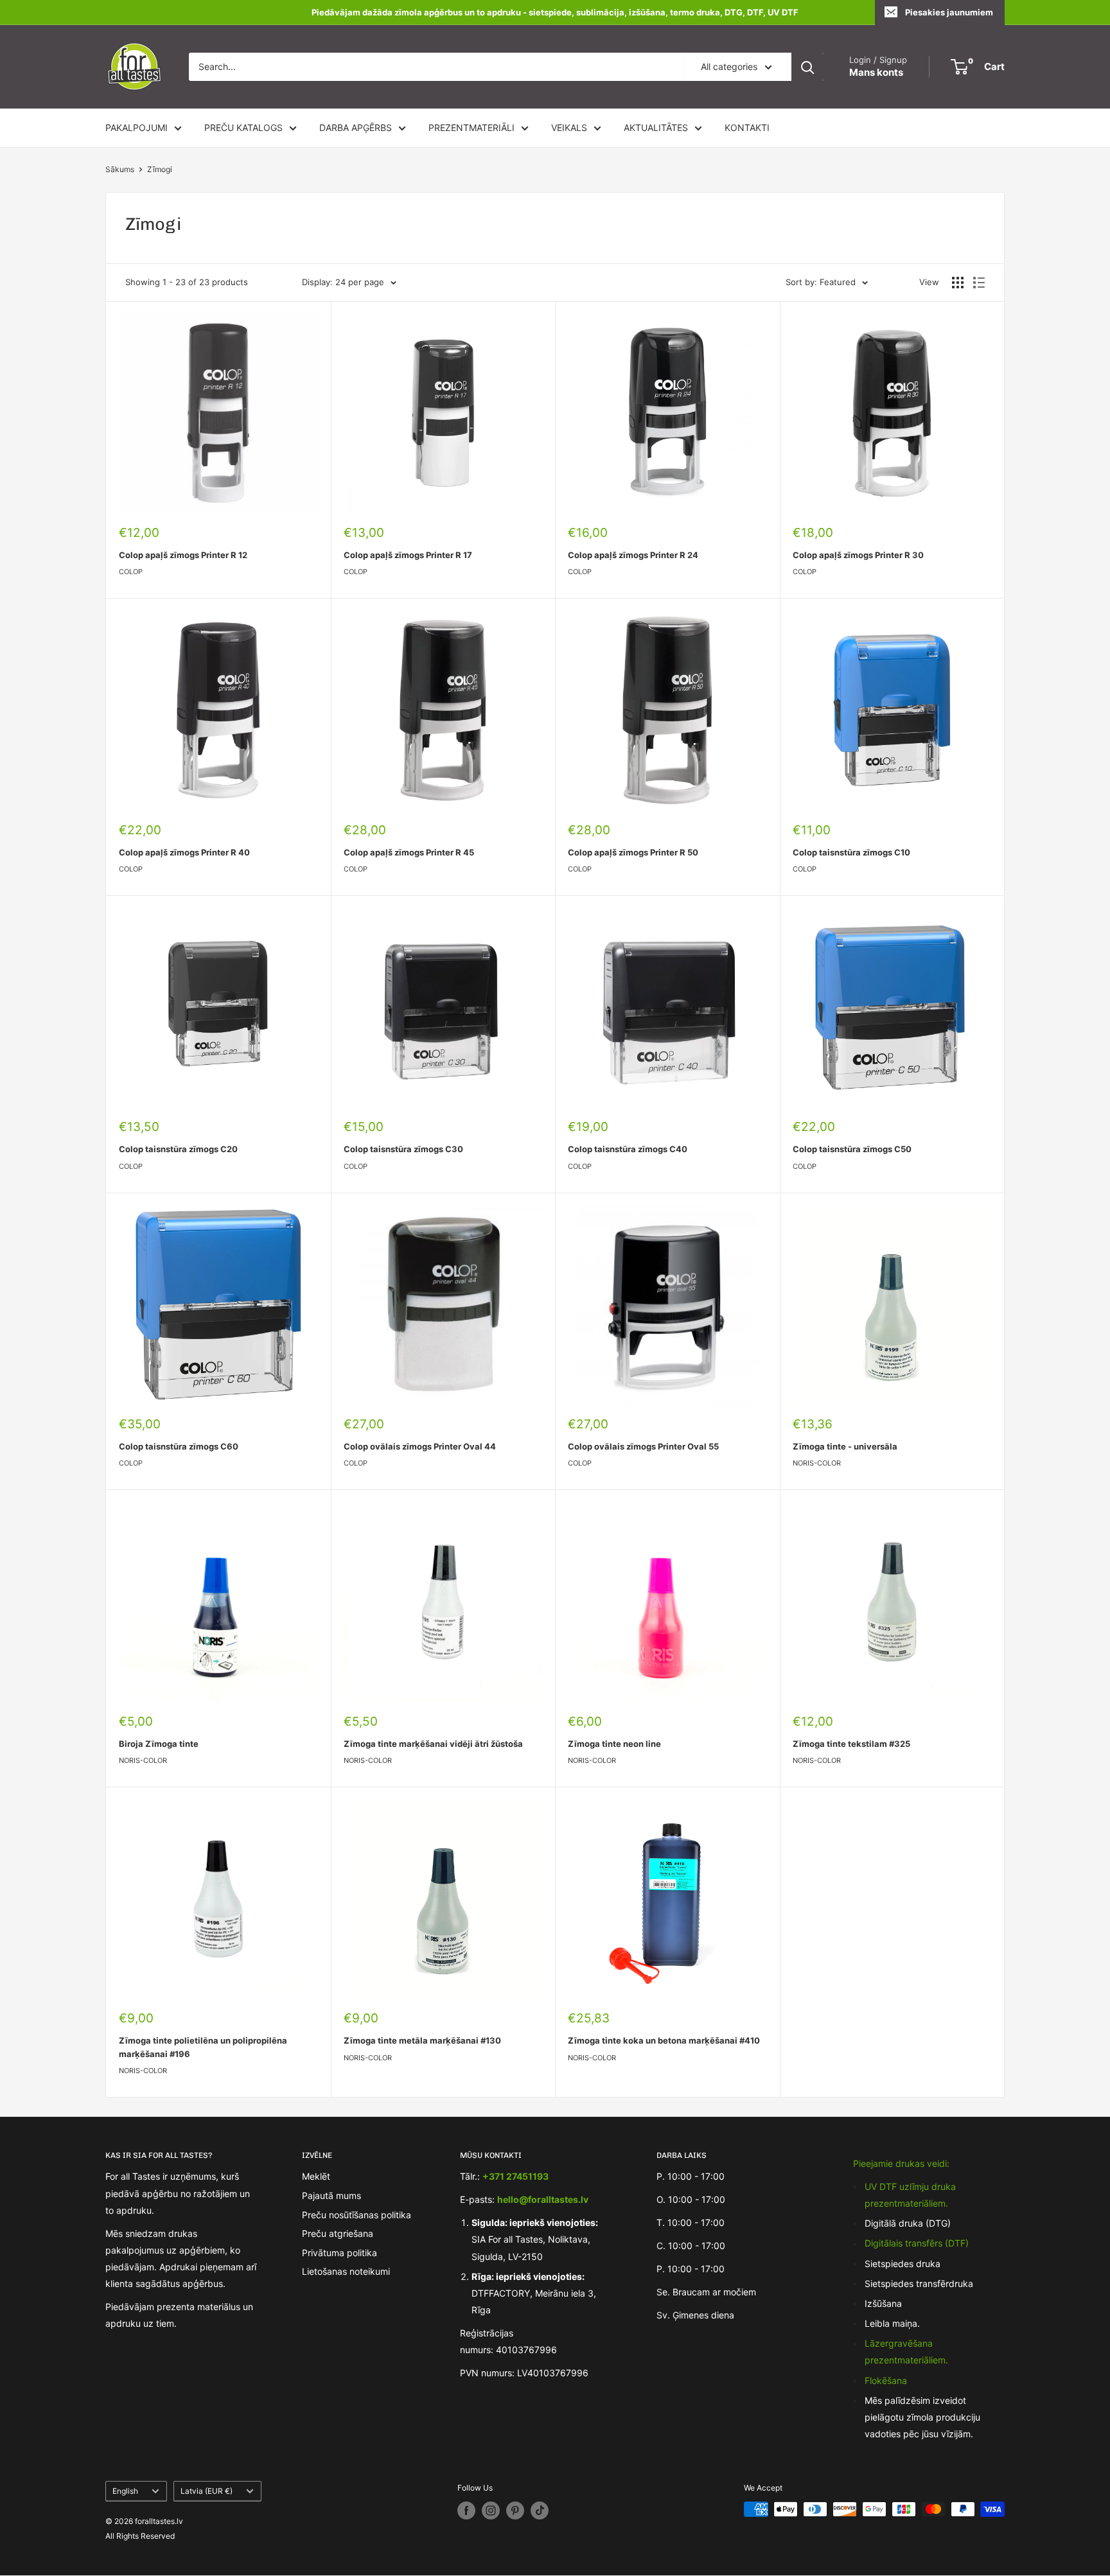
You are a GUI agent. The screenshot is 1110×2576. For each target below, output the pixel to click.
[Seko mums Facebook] (466, 2510)
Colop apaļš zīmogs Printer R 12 (183, 555)
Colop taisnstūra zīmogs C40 (628, 1149)
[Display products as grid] (958, 283)
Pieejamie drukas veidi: (901, 2163)
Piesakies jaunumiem (949, 12)
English (125, 2491)
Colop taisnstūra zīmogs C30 (403, 1149)
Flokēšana (886, 2380)
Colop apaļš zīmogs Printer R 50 (633, 852)
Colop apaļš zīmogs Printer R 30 (858, 555)
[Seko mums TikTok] (540, 2510)
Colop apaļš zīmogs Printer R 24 (633, 555)
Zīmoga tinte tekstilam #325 (851, 1744)
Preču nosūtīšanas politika (357, 2215)
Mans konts (876, 72)
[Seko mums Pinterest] (515, 2510)
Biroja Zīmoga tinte (159, 1744)
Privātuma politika (339, 2253)
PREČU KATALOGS (243, 127)
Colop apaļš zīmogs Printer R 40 (184, 852)
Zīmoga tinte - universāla (845, 1446)
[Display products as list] (979, 283)
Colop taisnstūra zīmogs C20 (178, 1149)
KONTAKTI (747, 127)
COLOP (131, 572)
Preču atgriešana (338, 2233)
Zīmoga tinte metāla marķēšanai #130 (422, 2040)
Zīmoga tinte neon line (614, 1744)
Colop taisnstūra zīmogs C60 (179, 1446)
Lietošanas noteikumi (346, 2271)
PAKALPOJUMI (137, 127)
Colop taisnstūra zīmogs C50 (852, 1149)
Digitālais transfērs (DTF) (917, 2243)
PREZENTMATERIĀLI (471, 127)
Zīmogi (160, 169)
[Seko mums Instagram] (491, 2510)
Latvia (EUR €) (207, 2491)
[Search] (807, 67)
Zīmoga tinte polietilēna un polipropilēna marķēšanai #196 (203, 2047)
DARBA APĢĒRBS (356, 127)
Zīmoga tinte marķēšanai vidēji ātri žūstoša (433, 1744)
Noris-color (817, 1463)
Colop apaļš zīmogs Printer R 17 (408, 555)
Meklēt (316, 2176)
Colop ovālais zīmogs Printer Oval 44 (420, 1446)
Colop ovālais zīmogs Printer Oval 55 (643, 1446)
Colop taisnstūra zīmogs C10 (851, 852)
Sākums (120, 169)
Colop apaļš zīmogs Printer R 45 (409, 852)
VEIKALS (569, 127)
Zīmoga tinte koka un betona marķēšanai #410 (664, 2040)
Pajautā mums (331, 2195)
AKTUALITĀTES (656, 127)
